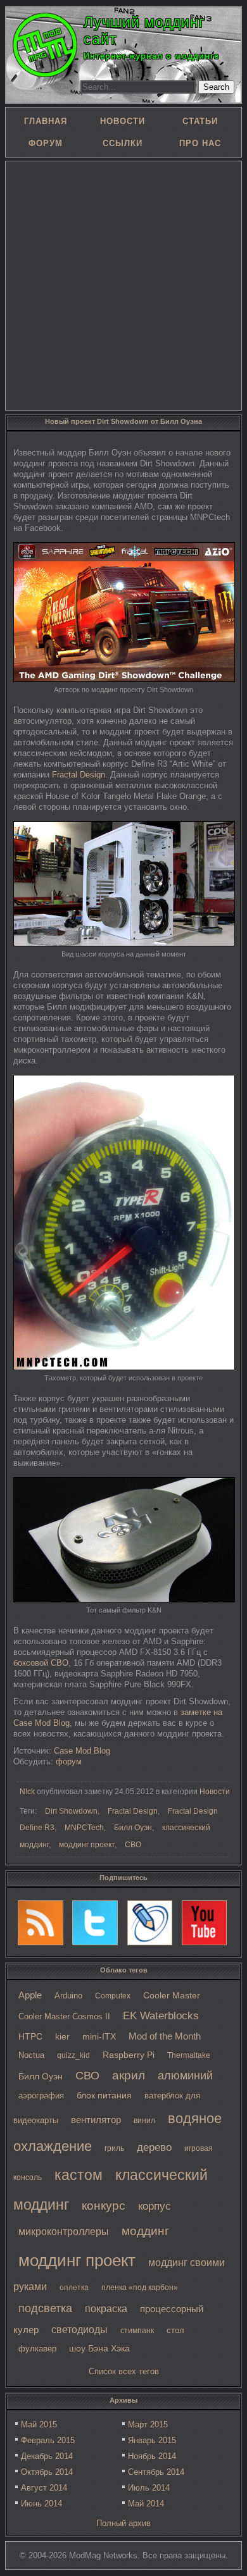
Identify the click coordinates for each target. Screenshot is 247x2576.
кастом (79, 2175)
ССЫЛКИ (123, 143)
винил (144, 2121)
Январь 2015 (152, 2440)
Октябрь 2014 (47, 2472)
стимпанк (137, 2331)
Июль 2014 (149, 2488)
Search (216, 87)
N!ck (27, 1792)
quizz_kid (73, 2055)
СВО (87, 2076)
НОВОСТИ (123, 121)
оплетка (74, 2288)
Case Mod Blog (82, 1751)
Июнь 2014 (41, 2504)
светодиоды (79, 2330)
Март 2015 (148, 2424)
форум (69, 1762)
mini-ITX (99, 2036)
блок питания (104, 2096)
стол (175, 2330)
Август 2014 (44, 2488)
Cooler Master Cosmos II (64, 2016)
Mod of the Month (165, 2036)
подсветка (45, 2308)
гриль (114, 2148)
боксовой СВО (41, 1663)
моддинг (145, 2231)
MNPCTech (84, 1828)
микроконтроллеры (64, 2232)
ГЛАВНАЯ (46, 121)
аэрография (41, 2096)
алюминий (185, 2076)
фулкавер (37, 2349)
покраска (106, 2309)
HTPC (30, 2036)
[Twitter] (95, 1923)
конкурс (104, 2206)
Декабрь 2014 (47, 2456)
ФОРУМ (46, 143)
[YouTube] (205, 1923)
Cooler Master (172, 1996)
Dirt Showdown (71, 1811)
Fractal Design (79, 775)
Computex (113, 1996)
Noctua (31, 2055)
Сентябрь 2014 (156, 2472)
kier (62, 2036)
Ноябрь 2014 (152, 2456)
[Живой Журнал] (150, 1923)
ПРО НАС (200, 143)
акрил (129, 2075)
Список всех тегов (124, 2371)
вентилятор (96, 2120)
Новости (215, 1792)
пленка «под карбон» (140, 2288)
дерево (154, 2147)
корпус (155, 2206)
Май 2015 (39, 2424)
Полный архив (123, 2523)
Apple (30, 1995)
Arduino (68, 1996)
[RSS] (41, 1923)
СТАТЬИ (200, 121)
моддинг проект (77, 2260)
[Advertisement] (123, 285)
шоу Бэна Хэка (99, 2349)
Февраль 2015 (48, 2440)
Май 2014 (146, 2504)
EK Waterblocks (161, 2016)
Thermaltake (189, 2055)
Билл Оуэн (41, 2077)
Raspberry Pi (129, 2055)
